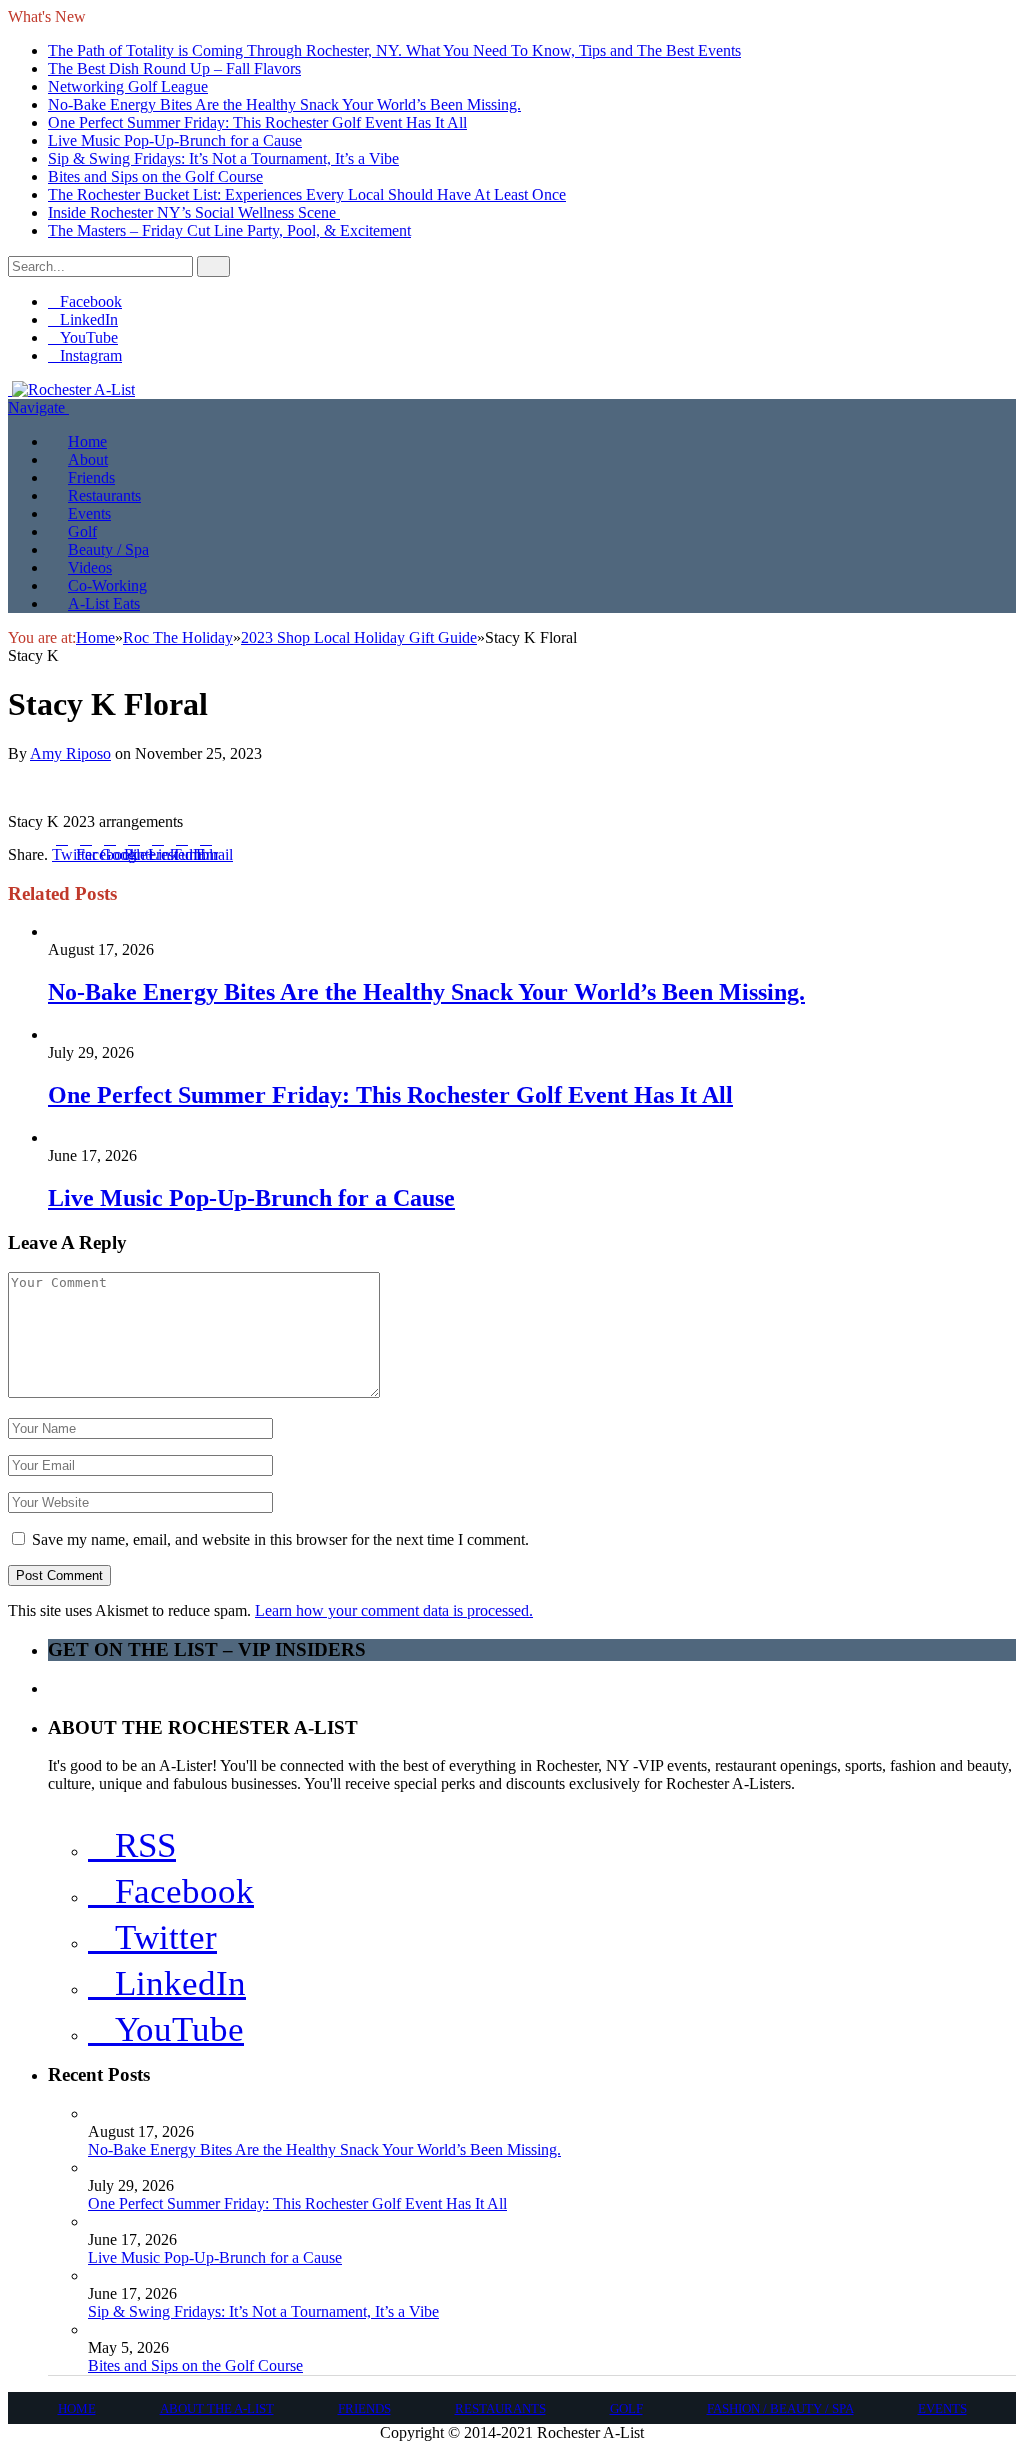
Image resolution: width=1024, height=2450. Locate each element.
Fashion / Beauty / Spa (780, 2408)
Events (89, 513)
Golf (82, 531)
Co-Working (107, 585)
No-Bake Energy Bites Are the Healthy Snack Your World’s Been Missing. (284, 104)
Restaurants (104, 495)
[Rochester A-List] (71, 389)
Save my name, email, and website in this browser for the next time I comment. (280, 1539)
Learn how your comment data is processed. (394, 1610)
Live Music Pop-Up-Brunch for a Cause (175, 140)
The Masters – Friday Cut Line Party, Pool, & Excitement (229, 230)
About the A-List (217, 2408)
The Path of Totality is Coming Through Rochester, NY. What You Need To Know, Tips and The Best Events (394, 50)
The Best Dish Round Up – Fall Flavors (174, 68)
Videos (90, 567)
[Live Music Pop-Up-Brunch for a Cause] (131, 1137)
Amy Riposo (70, 753)
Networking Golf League (128, 86)
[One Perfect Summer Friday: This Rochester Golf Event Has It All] (132, 1034)
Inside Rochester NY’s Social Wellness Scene (194, 212)
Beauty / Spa (108, 549)
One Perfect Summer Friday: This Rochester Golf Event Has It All (257, 122)
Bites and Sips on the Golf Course (155, 176)
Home (87, 441)
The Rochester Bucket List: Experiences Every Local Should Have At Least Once (307, 194)
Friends (91, 477)
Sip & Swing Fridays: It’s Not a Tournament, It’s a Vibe (223, 158)
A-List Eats (104, 603)
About (88, 459)
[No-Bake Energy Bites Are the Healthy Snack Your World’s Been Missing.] (97, 931)
